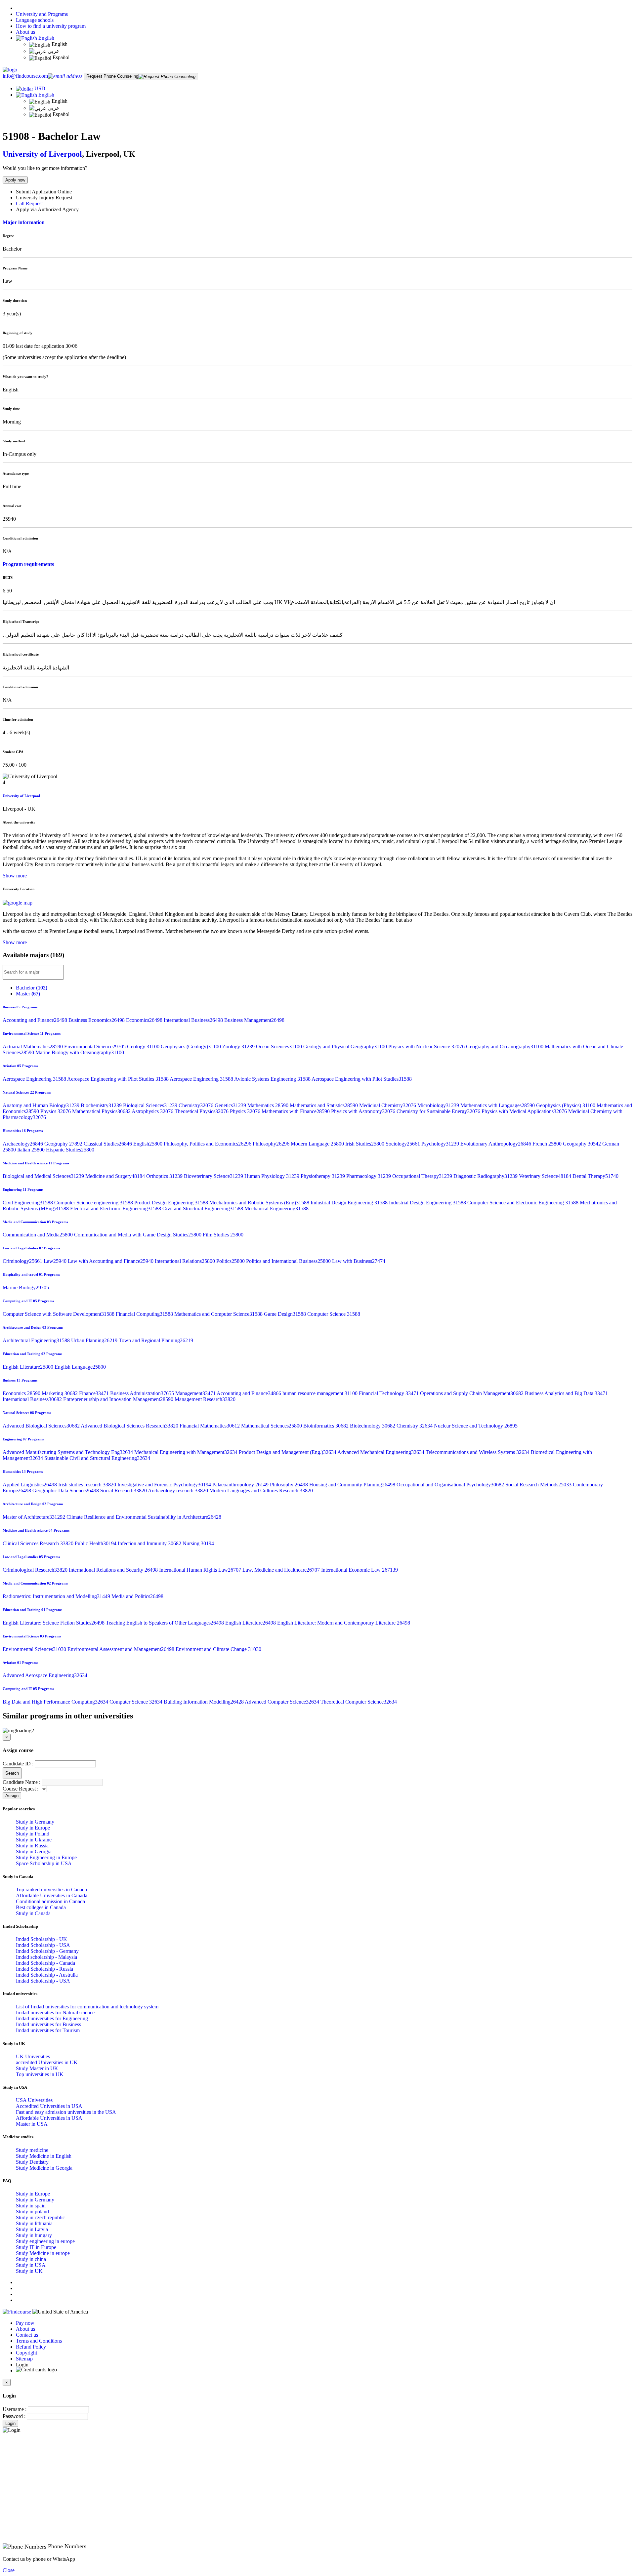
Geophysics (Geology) (191, 1046)
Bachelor (32, 988)
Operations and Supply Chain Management (472, 1393)
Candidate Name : (21, 1782)
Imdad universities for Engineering (52, 2018)
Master (28, 994)
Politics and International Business (289, 1261)
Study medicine (32, 2150)
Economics (145, 1020)
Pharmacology (369, 1176)
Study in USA (31, 2265)
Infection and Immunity (150, 1543)
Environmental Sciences (35, 1649)
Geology (144, 1046)
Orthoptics (165, 1176)
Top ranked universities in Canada (51, 1890)
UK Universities (33, 2056)
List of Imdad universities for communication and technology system (87, 2007)
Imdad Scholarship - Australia (47, 1975)
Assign (12, 1796)
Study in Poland (33, 1834)
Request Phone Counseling (112, 76)
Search (12, 1773)
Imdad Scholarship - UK (42, 1939)
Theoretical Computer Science (359, 1702)
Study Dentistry (32, 2162)
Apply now (15, 180)
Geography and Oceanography (505, 1046)
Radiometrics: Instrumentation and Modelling (57, 1596)
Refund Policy (31, 2347)
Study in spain (31, 2206)
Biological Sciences (151, 1105)
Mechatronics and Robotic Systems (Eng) (260, 1203)
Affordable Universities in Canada (52, 1895)
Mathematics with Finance (296, 1111)
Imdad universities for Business (48, 2024)
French (548, 1144)
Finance (95, 1393)
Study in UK (29, 2271)
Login (10, 2423)
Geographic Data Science (66, 1490)
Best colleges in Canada (41, 1907)
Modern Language (318, 1144)
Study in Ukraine (34, 1840)
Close (9, 2570)
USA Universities (34, 2100)
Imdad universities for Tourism (48, 2030)
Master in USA (32, 2124)
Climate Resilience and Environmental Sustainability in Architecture (144, 1517)
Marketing (60, 1393)
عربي (53, 51)
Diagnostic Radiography (486, 1176)
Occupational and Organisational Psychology (451, 1485)
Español (60, 57)
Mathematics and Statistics (324, 1105)
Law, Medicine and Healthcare (282, 1570)
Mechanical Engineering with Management (187, 1452)
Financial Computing (145, 1314)
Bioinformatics (327, 1426)
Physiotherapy (323, 1176)
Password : (14, 2416)
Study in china (31, 2259)
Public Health (96, 1543)
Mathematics (269, 1105)
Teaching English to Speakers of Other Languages (166, 1623)
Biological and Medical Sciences (44, 1176)
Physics (56, 1111)
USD (40, 88)
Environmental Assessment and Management (122, 1649)
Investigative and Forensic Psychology (165, 1485)
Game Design (286, 1314)
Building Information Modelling (204, 1702)
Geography (64, 1144)
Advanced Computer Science (283, 1702)
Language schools (35, 20)
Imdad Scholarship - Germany (47, 1951)
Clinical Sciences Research (39, 1543)
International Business (194, 1020)
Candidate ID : (18, 1764)
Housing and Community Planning (353, 1485)
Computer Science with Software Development (59, 1314)
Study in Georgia (34, 1851)
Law (56, 1261)
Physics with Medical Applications (525, 1111)
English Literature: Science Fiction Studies (54, 1623)
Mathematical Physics (102, 1111)
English (46, 38)
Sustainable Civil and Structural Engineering (97, 1458)
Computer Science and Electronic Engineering (524, 1203)
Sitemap (24, 2359)
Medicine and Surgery (116, 1176)
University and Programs (42, 14)
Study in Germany (35, 1822)
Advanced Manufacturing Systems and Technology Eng (68, 1452)
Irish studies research (88, 1485)
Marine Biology (26, 1288)
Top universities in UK (40, 2074)
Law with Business (359, 1261)
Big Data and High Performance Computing (56, 1702)
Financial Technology (389, 1393)
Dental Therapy (595, 1176)
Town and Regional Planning (156, 1340)
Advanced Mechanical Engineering (381, 1452)
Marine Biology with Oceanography (80, 1052)
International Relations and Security (114, 1570)
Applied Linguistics (30, 1485)
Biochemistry (102, 1105)
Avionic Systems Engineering (273, 1079)
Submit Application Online (44, 192)
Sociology (403, 1144)
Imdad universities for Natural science (55, 2012)
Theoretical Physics (202, 1111)
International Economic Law (360, 1570)
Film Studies (223, 1235)
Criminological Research (36, 1570)
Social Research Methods (539, 1485)
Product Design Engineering (172, 1203)
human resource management (321, 1393)
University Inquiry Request (44, 198)
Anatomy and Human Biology (42, 1105)
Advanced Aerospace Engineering (45, 1675)
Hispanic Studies (70, 1150)
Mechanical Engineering (276, 1208)
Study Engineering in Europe (46, 1857)
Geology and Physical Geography (346, 1046)
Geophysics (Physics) (566, 1105)
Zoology (239, 1046)
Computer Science (334, 1314)
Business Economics (97, 1020)
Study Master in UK (37, 2068)
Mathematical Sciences (272, 1426)
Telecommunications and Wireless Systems (478, 1452)
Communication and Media (38, 1235)
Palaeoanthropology (241, 1485)
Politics (231, 1261)
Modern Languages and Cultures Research (261, 1490)
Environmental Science (96, 1046)
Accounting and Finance (36, 1020)
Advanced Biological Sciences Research (130, 1426)
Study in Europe (33, 1828)
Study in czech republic (40, 2217)
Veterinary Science (546, 1176)
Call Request (29, 203)
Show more (15, 876)
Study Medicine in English (44, 2156)
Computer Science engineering (94, 1203)
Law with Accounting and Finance (111, 1261)
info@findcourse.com (25, 76)
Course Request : (21, 1789)
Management (196, 1393)
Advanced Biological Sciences (42, 1426)
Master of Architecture (35, 1517)
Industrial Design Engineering (350, 1203)
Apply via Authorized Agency (47, 209)
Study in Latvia (32, 2229)
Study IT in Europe (36, 2247)
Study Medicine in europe (43, 2253)
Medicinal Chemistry (388, 1105)
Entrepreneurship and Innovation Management (119, 1399)
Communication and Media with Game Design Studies (138, 1235)
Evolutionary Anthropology (496, 1144)
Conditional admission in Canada (50, 1901)
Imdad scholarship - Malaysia (46, 1957)
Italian (32, 1150)
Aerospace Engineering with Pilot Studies (118, 1079)
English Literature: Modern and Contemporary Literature (344, 1623)
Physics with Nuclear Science (427, 1046)
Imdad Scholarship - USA (43, 1945)
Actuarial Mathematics (33, 1046)
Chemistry (197, 1105)
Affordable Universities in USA (49, 2118)
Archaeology (23, 1144)
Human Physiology (273, 1176)
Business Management (254, 1020)
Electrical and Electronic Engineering (116, 1208)
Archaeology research (179, 1490)
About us (25, 32)
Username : (15, 2409)
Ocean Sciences (280, 1046)
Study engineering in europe (45, 2241)
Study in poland (32, 2212)
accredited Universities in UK (47, 2062)
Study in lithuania (34, 2223)
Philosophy (272, 1144)
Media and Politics (137, 1596)
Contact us (27, 2335)
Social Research (124, 1490)
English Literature (29, 1367)
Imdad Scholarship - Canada (45, 1963)
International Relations (186, 1261)
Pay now (25, 2323)
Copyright (26, 2353)
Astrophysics (153, 1111)
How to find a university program (51, 26)
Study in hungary (34, 2235)
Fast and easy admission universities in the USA (66, 2112)
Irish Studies (365, 1144)
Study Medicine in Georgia (44, 2168)
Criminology (23, 1261)
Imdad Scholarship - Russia (44, 1969)
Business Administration (143, 1393)
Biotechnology (373, 1426)
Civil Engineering (28, 1203)
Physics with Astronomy (364, 1111)
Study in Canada (33, 1913)
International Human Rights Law (201, 1570)
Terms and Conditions (39, 2341)
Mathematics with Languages (498, 1105)
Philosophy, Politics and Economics (208, 1144)
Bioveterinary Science (214, 1176)
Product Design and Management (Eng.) (288, 1452)
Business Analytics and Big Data (566, 1393)
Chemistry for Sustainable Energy (439, 1111)
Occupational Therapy (423, 1176)
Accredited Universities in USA (49, 2106)
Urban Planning (95, 1340)
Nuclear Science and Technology (476, 1426)
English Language (80, 1367)
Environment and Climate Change (218, 1649)
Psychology (441, 1144)
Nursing (198, 1543)
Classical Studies (108, 1144)
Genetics (231, 1105)
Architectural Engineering (37, 1340)
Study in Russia (32, 1846)
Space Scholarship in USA (44, 1863)
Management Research (205, 1399)
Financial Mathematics (210, 1426)
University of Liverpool (42, 154)
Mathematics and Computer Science (219, 1314)
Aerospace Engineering (35, 1079)
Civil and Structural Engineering (203, 1208)
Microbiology (439, 1105)
